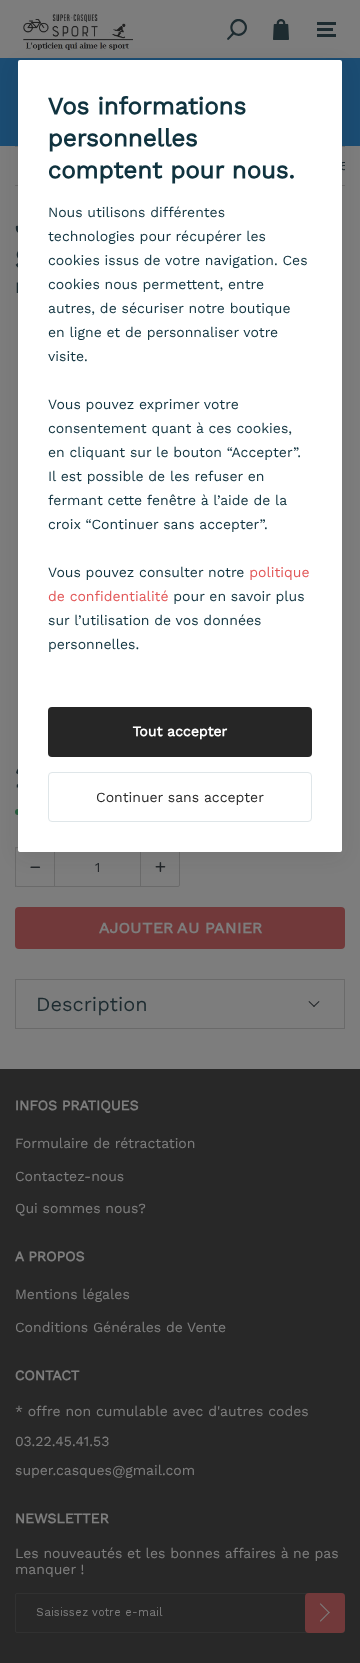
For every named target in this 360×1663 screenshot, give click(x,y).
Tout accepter (180, 732)
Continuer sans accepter (180, 798)
